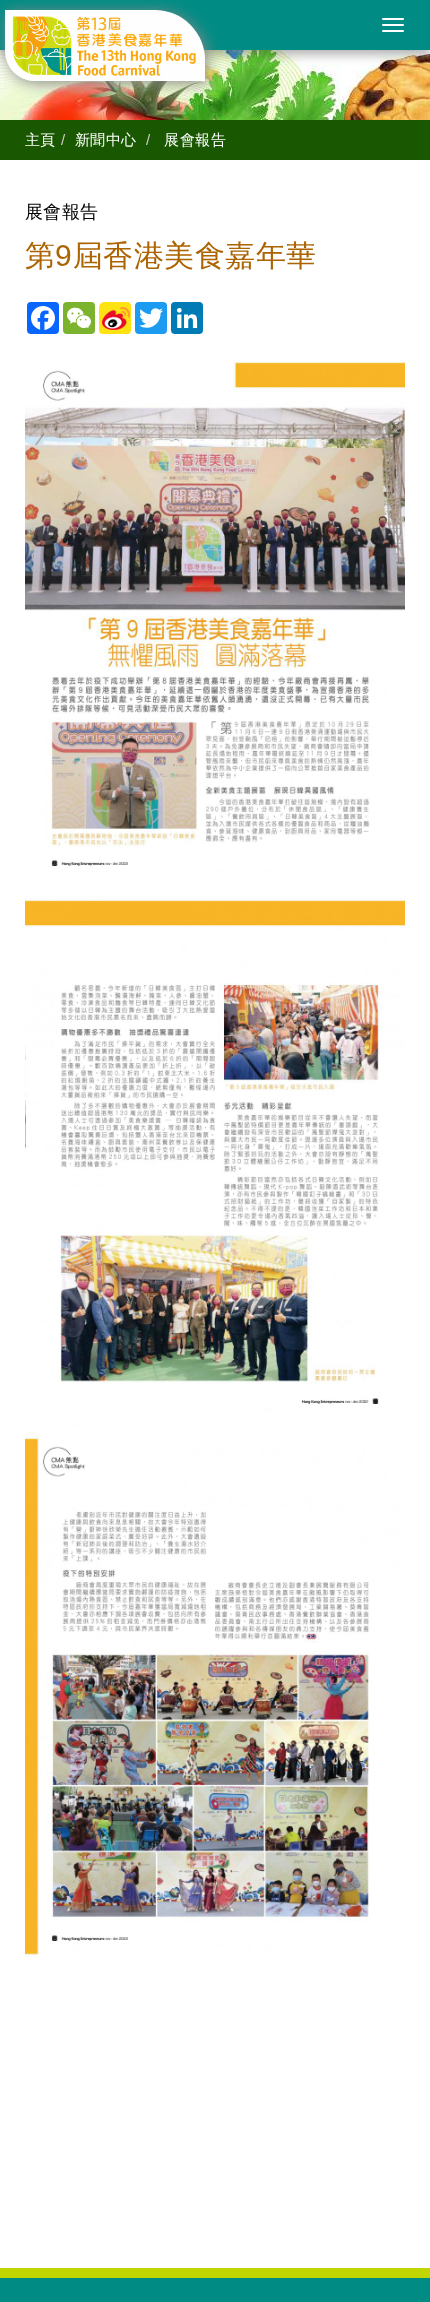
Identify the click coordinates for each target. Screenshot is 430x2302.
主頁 (40, 139)
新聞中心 (106, 139)
